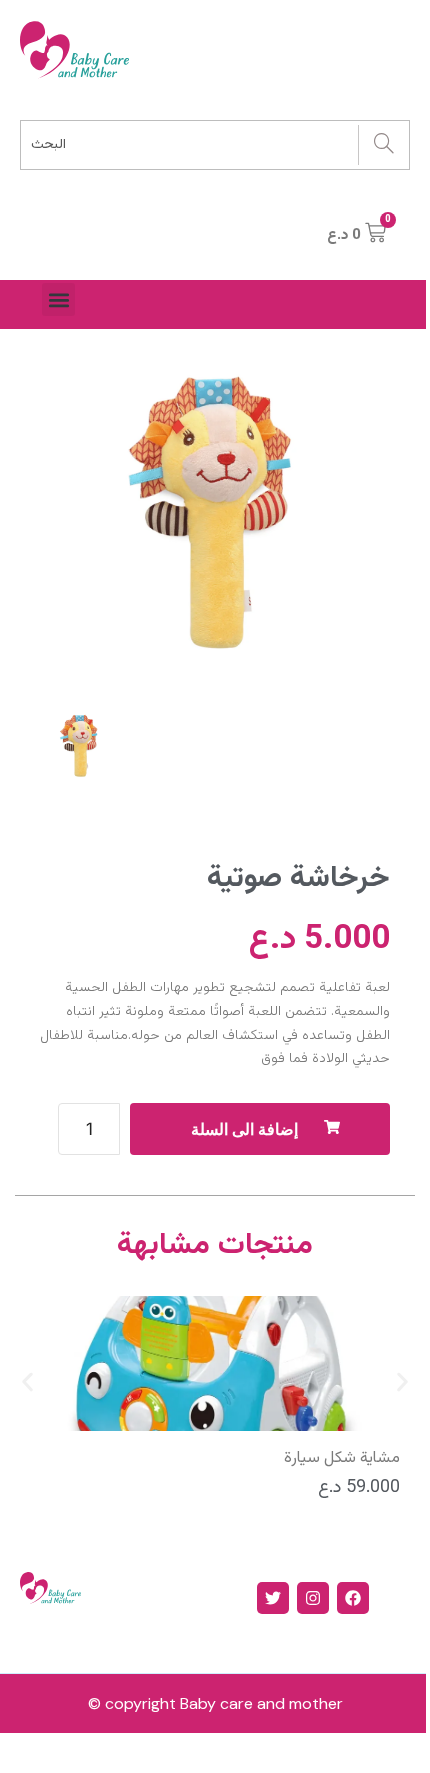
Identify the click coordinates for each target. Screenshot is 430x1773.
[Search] (383, 145)
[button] (58, 299)
